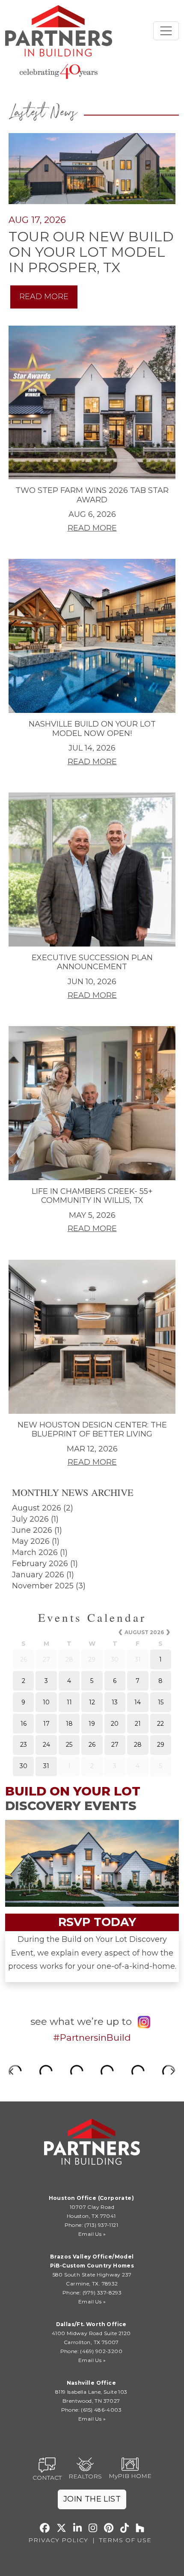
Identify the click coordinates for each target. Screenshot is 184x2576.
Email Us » (92, 2234)
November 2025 (43, 1586)
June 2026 (32, 1530)
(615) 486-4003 (101, 2410)
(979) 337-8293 (101, 2293)
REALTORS (85, 2476)
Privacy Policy (58, 2540)
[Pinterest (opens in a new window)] (109, 2528)
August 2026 (37, 1508)
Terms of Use (125, 2540)
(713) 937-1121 (101, 2225)
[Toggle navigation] (166, 31)
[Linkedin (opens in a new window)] (77, 2528)
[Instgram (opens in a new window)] (93, 2528)
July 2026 (30, 1519)
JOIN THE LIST (92, 2499)
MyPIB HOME (130, 2476)
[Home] (59, 31)
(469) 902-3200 (101, 2351)
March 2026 (35, 1552)
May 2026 (31, 1541)
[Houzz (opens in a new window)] (140, 2528)
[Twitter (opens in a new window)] (61, 2528)
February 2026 (40, 1564)
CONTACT (47, 2478)
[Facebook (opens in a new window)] (45, 2528)
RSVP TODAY (97, 1922)
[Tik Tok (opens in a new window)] (125, 2528)
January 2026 (38, 1575)
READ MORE (44, 297)
